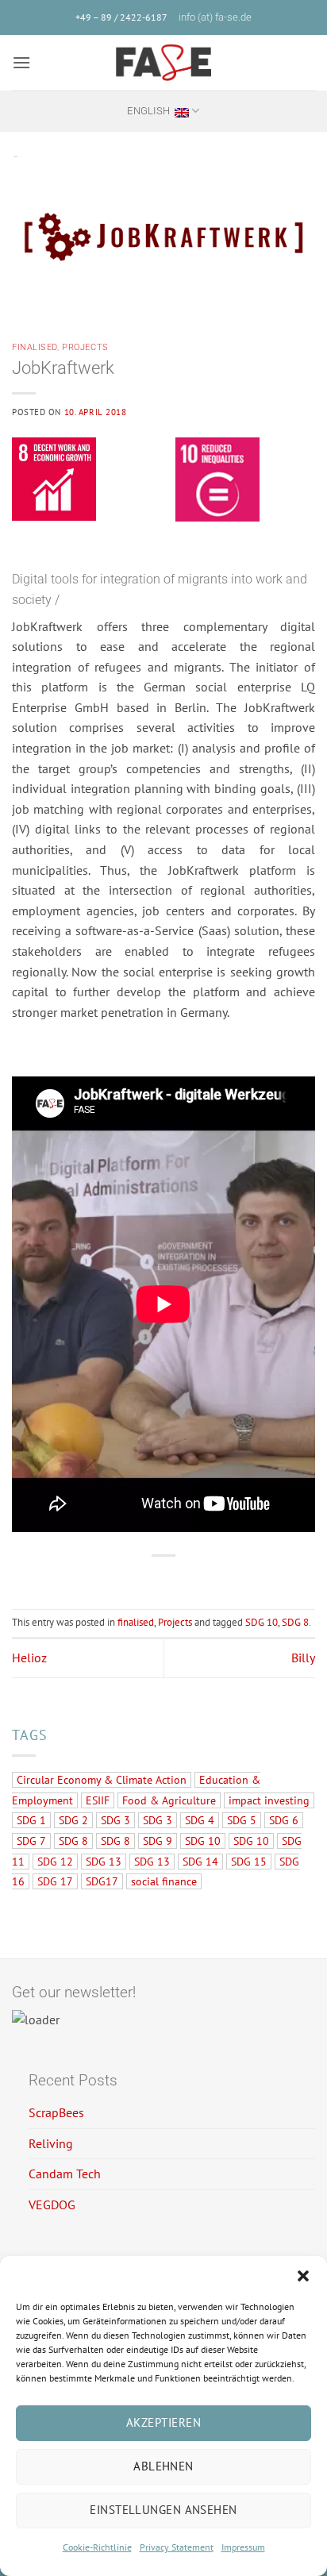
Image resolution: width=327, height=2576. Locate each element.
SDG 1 (31, 1820)
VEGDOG (52, 2204)
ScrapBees (56, 2112)
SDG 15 (249, 1862)
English (148, 111)
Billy (303, 1658)
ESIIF (98, 1800)
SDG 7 (31, 1841)
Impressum (243, 2547)
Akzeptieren (163, 2422)
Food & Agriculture (169, 1800)
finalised (35, 347)
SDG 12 (55, 1862)
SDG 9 (158, 1841)
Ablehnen (163, 2466)
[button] (303, 2276)
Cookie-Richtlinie (97, 2547)
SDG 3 (115, 1820)
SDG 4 (200, 1820)
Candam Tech (65, 2174)
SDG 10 (262, 1622)
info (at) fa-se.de (215, 17)
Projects (85, 347)
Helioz (29, 1658)
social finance (164, 1881)
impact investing (269, 1800)
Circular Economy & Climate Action (102, 1780)
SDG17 (102, 1881)
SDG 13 (104, 1862)
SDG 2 (73, 1820)
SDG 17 (55, 1881)
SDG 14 (200, 1862)
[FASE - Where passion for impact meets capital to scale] (163, 63)
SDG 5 (242, 1820)
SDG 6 (284, 1820)
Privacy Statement (177, 2547)
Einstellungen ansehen (163, 2510)
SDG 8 (295, 1622)
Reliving (51, 2143)
